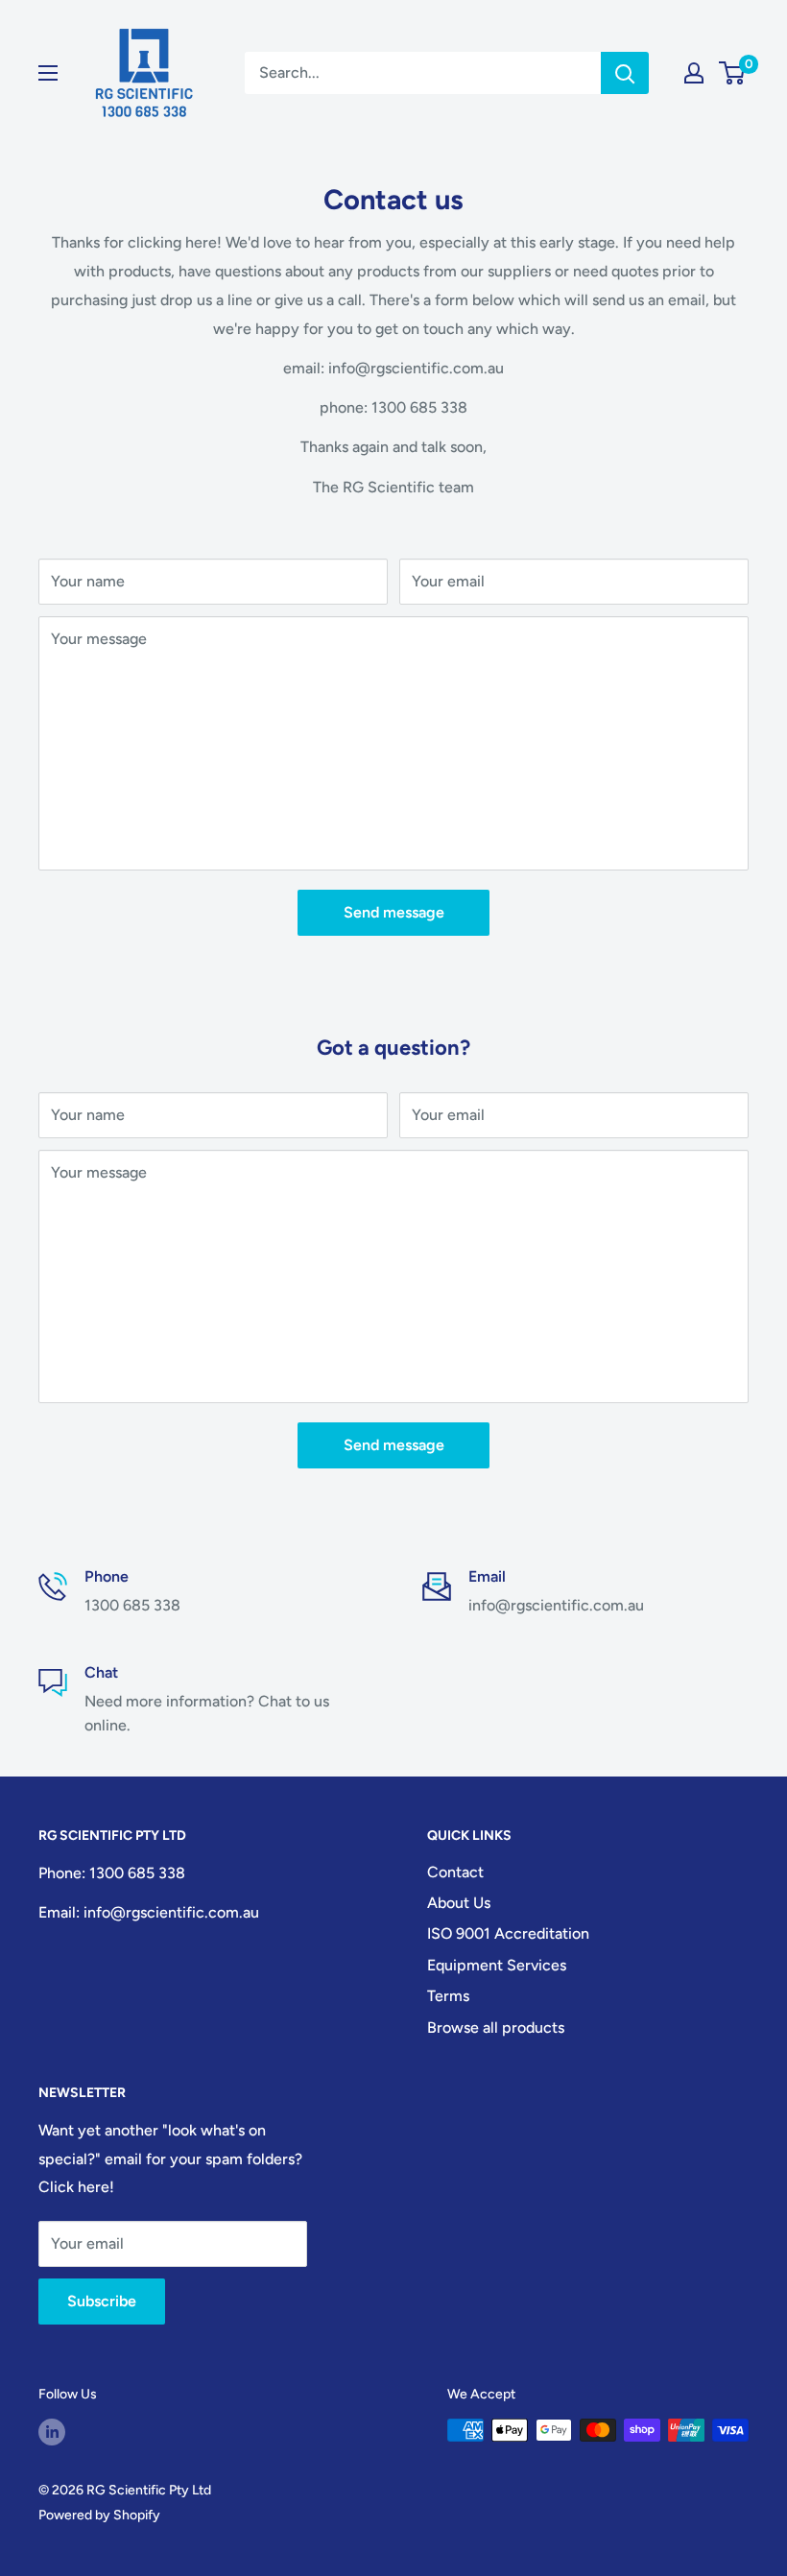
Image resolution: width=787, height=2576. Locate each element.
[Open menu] (48, 73)
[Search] (625, 73)
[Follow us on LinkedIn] (52, 2432)
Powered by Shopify (99, 2515)
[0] (733, 73)
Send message (394, 912)
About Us (459, 1903)
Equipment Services (497, 1965)
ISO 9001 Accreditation (508, 1933)
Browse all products (496, 2027)
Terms (448, 1996)
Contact (455, 1872)
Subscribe (102, 2301)
